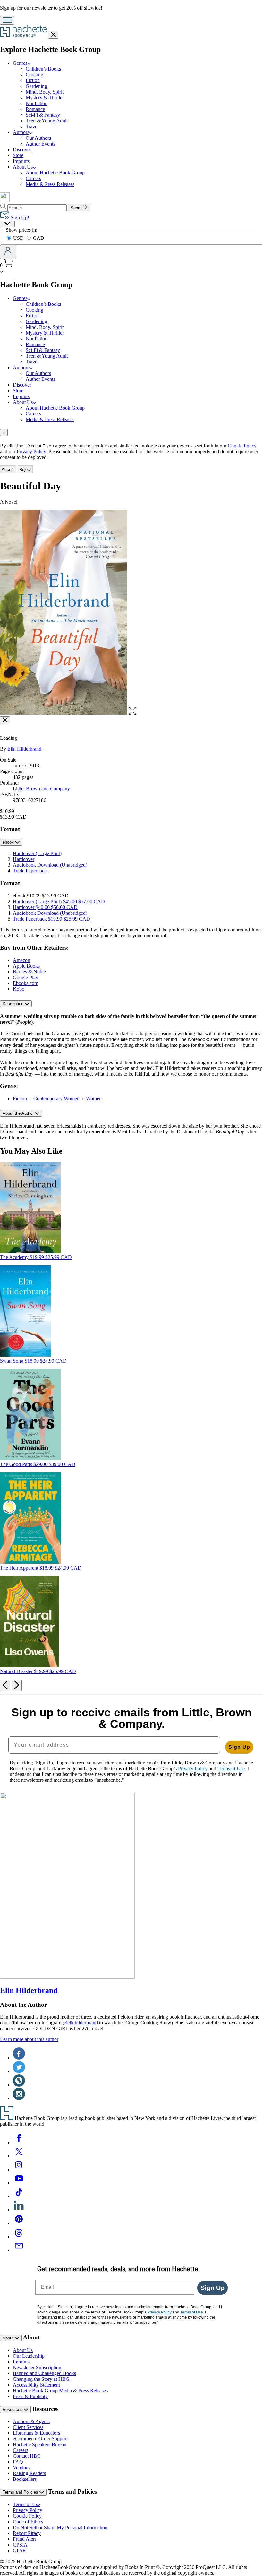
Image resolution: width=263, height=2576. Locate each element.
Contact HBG (27, 2456)
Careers (33, 178)
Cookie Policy (242, 446)
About (9, 2338)
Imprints (21, 161)
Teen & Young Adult (47, 121)
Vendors (21, 2468)
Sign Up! (19, 217)
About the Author (19, 1113)
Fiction (33, 80)
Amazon (21, 960)
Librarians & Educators (36, 2433)
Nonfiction (37, 103)
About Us (23, 167)
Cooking (34, 75)
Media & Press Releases (50, 184)
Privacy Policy (28, 2510)
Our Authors (38, 138)
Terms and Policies (21, 2492)
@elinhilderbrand (80, 2023)
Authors (21, 132)
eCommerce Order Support (40, 2439)
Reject (25, 469)
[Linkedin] (19, 2210)
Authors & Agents (31, 2421)
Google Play (25, 977)
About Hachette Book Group (55, 173)
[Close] (5, 720)
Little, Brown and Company (41, 789)
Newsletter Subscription (37, 2368)
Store (18, 155)
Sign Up (239, 1747)
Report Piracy (27, 2533)
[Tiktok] (19, 2196)
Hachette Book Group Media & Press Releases (60, 2391)
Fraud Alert (24, 2539)
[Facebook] (19, 2142)
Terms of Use (26, 2504)
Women (94, 1099)
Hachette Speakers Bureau (40, 2444)
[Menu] (7, 20)
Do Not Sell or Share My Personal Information (60, 2527)
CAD (39, 238)
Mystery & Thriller (45, 98)
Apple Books (26, 966)
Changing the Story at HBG (41, 2379)
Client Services (28, 2427)
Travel (32, 126)
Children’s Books (43, 69)
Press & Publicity (30, 2396)
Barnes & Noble (29, 972)
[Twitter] (19, 2156)
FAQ (18, 2462)
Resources (13, 2409)
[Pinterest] (19, 2223)
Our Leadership (29, 2356)
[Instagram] (19, 2169)
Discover (22, 150)
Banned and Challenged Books (44, 2373)
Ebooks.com (25, 983)
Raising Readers (29, 2473)
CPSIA (20, 2545)
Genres (20, 63)
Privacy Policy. (32, 451)
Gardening (36, 86)
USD (19, 238)
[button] (132, 713)
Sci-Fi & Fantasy (43, 115)
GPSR (19, 2551)
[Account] (8, 252)
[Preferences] (7, 224)
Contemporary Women (56, 1099)
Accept (8, 469)
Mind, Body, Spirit (45, 92)
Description (14, 1004)
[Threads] (19, 2237)
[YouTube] (19, 2183)
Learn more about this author (29, 2039)
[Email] (19, 2250)
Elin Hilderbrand (24, 749)
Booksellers (25, 2479)
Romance (35, 109)
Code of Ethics (28, 2522)
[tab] (131, 433)
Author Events (40, 144)
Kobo (19, 989)
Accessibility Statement (36, 2385)
